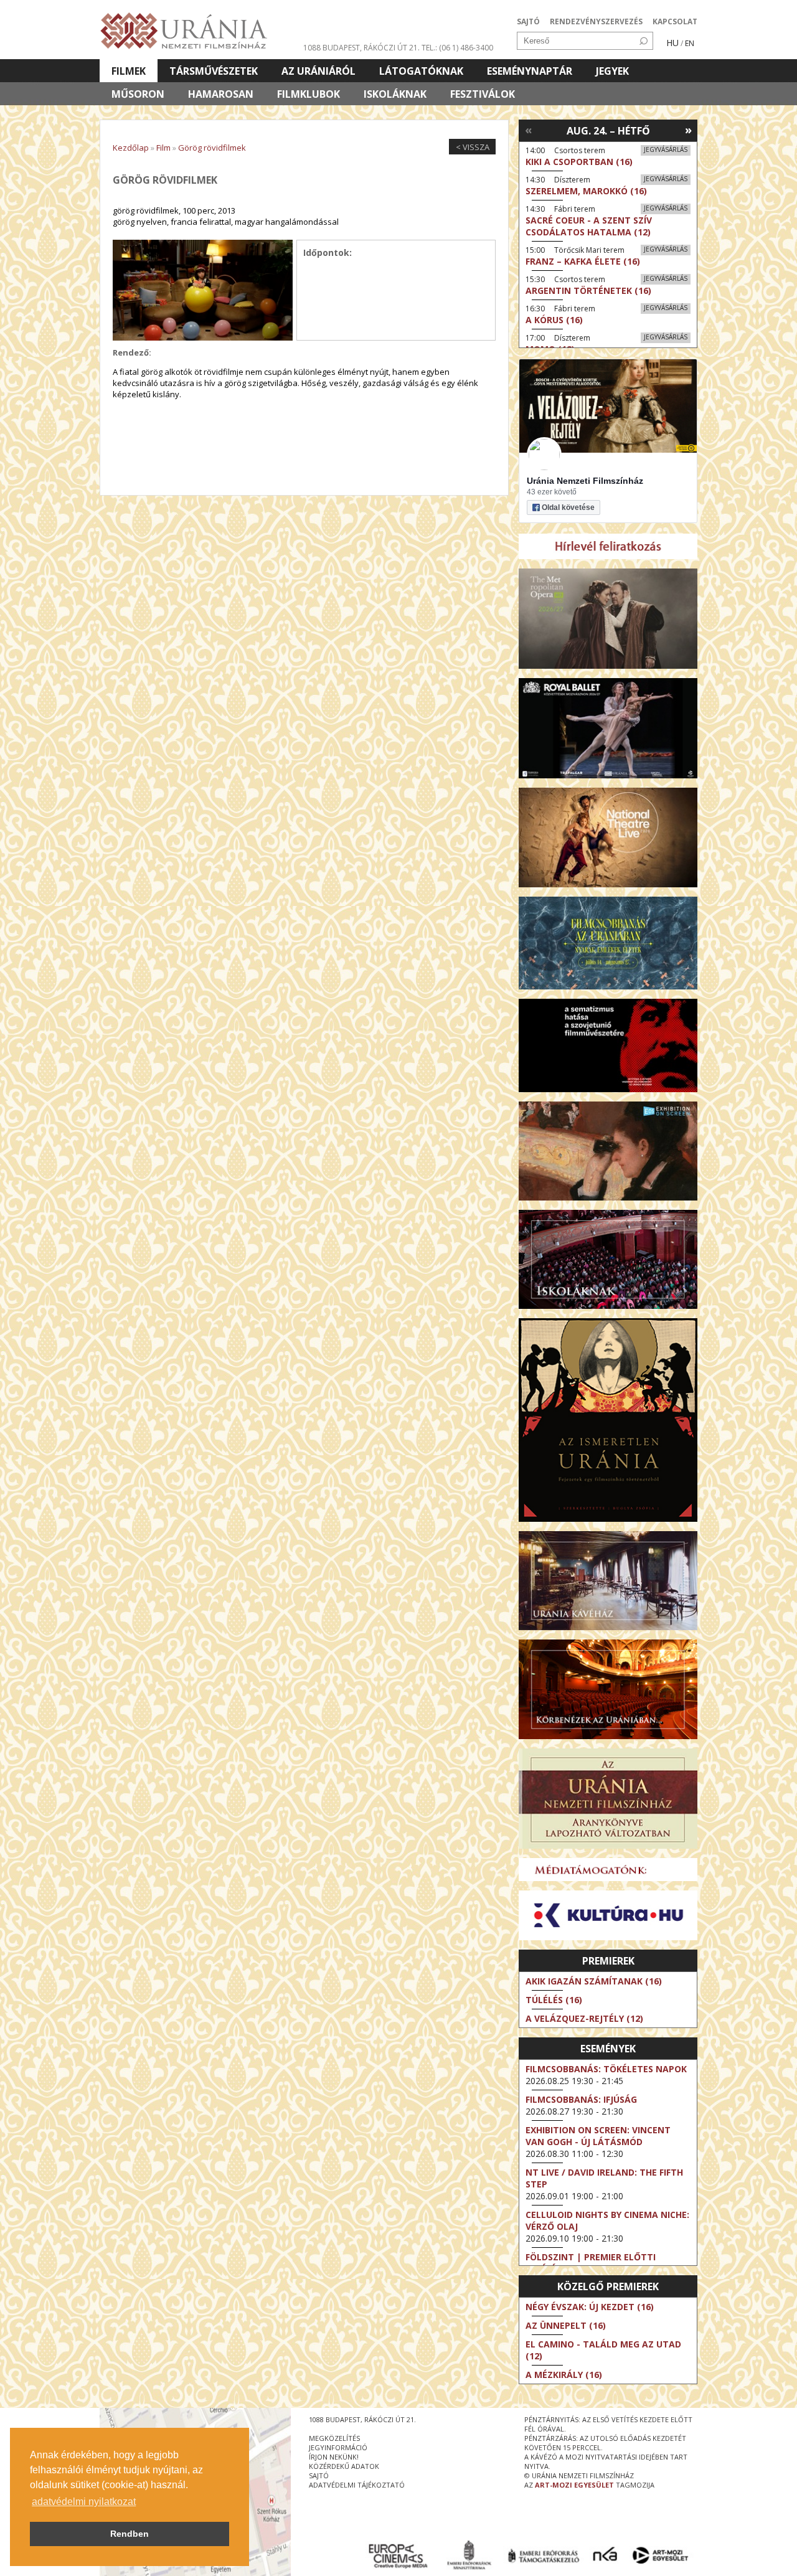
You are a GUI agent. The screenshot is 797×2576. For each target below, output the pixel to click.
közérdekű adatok (344, 2466)
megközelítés (334, 2438)
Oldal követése (568, 507)
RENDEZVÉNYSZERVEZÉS (596, 21)
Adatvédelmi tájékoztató (357, 2485)
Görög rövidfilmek (212, 148)
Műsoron (138, 94)
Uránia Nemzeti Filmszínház (585, 481)
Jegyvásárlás (666, 149)
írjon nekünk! (334, 2457)
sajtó (319, 2475)
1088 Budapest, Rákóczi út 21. (361, 48)
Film (163, 148)
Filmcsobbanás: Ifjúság (581, 2099)
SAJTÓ (528, 21)
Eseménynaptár (530, 71)
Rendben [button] (130, 2534)
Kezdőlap (131, 148)
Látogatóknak (421, 71)
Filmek (129, 71)
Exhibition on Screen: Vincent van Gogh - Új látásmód (598, 2136)
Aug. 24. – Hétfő (608, 131)
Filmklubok (309, 94)
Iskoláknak (395, 94)
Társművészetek (214, 71)
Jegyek (612, 71)
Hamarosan (221, 94)
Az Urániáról (318, 71)
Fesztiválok (483, 94)
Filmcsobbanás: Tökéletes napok (606, 2069)
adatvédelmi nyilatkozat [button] (84, 2502)
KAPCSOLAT (675, 21)
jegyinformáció (338, 2447)
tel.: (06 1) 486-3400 (457, 48)
